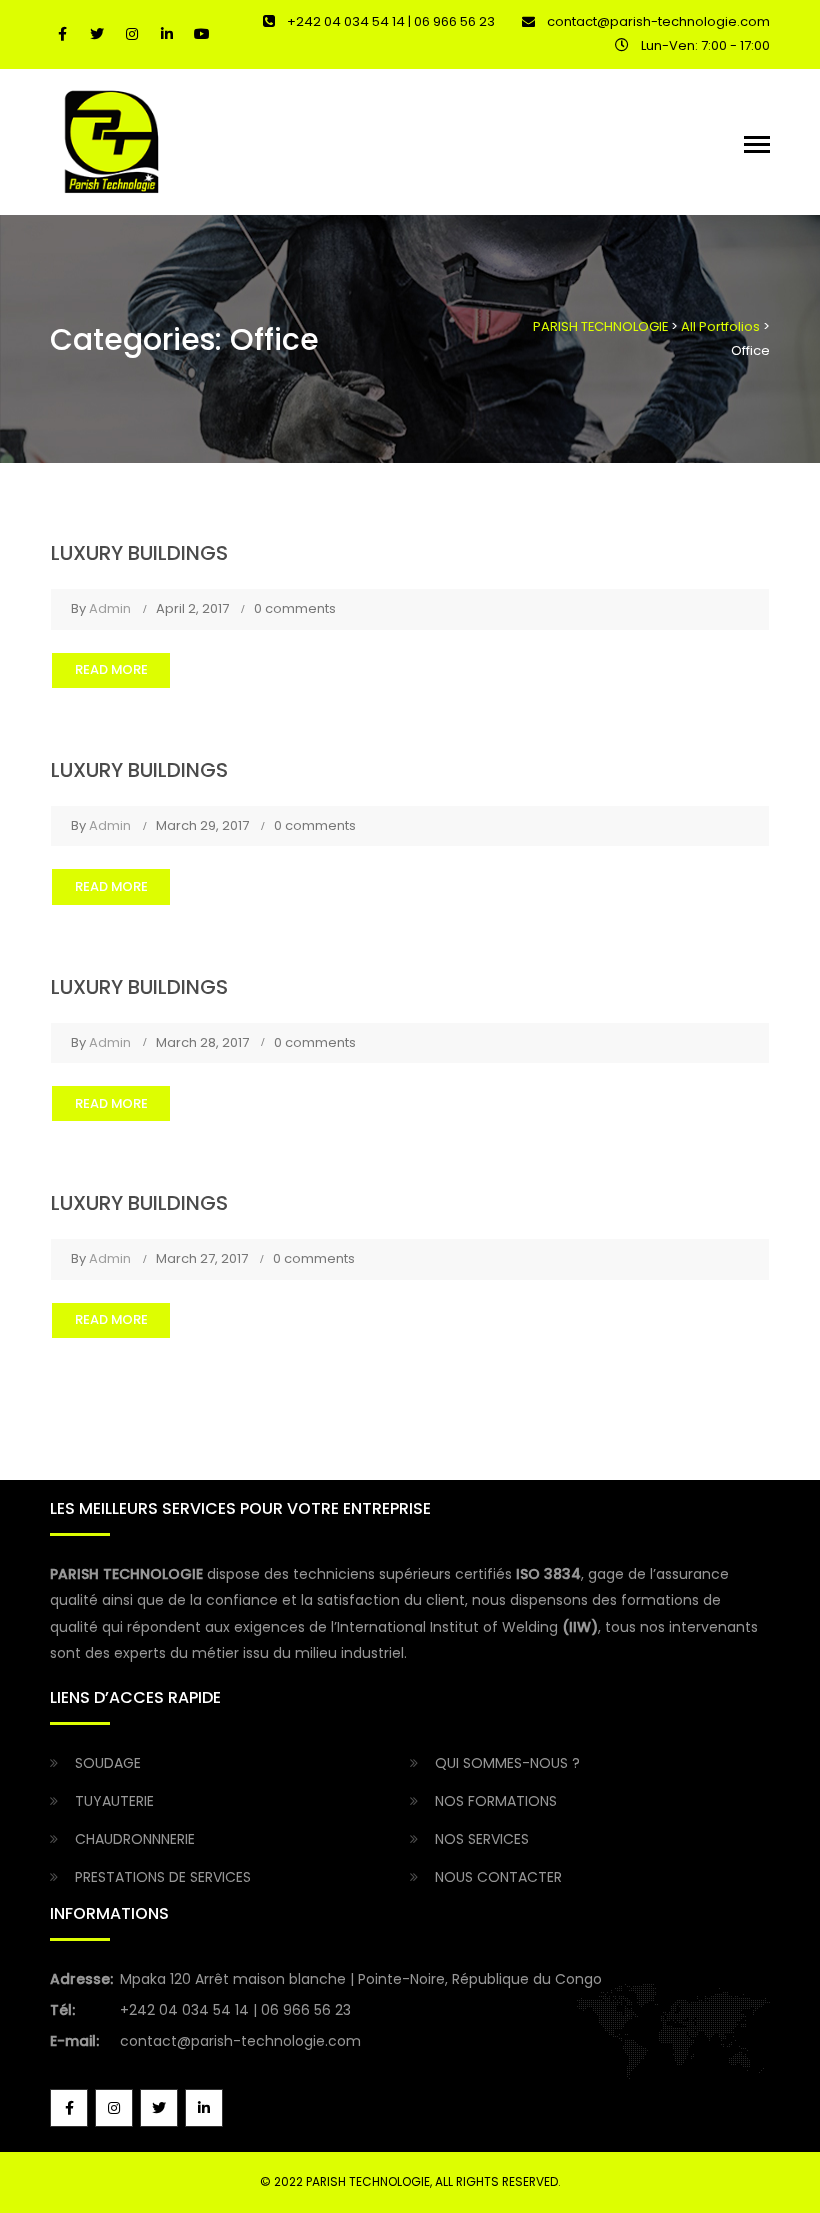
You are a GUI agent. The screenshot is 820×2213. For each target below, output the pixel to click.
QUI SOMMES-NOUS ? (507, 1763)
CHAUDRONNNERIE (135, 1839)
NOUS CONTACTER (498, 1877)
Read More (111, 669)
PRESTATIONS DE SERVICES (163, 1877)
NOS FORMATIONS (496, 1801)
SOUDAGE (108, 1763)
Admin (110, 608)
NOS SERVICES (482, 1839)
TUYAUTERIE (114, 1801)
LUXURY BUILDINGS (139, 553)
